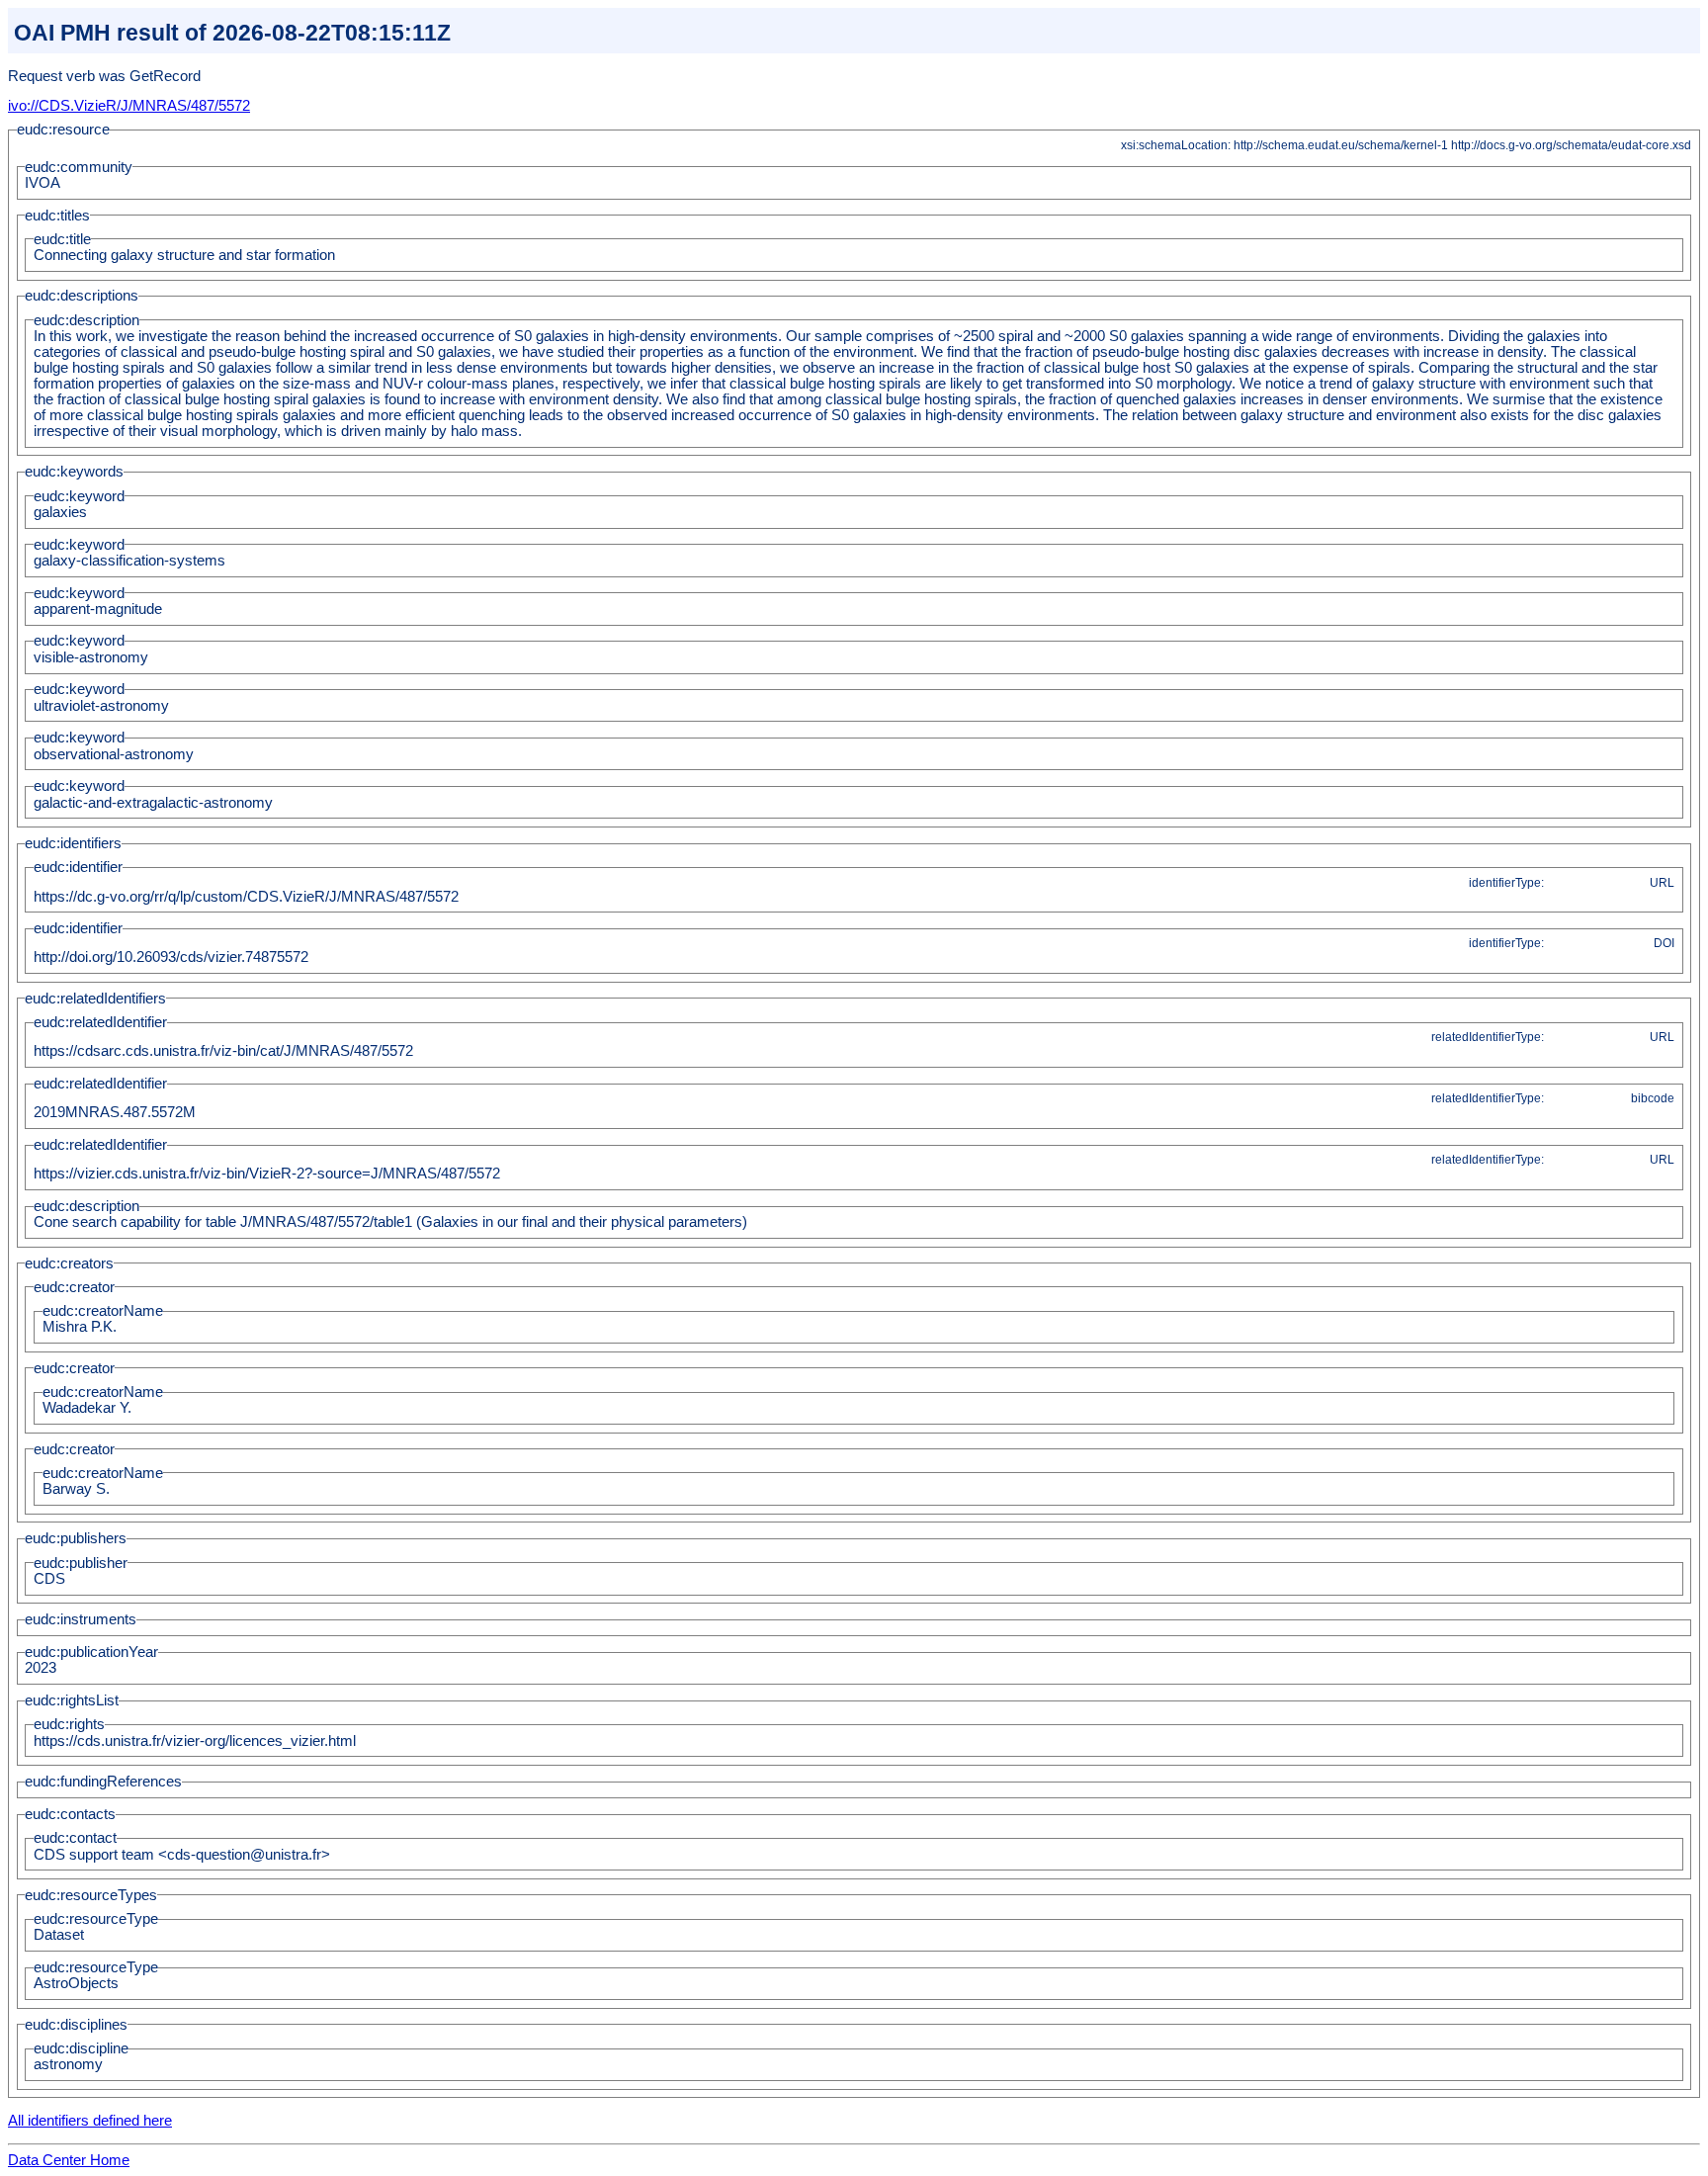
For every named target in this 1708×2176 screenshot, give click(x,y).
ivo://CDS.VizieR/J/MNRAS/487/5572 (129, 106)
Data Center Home (69, 2160)
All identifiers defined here (90, 2121)
